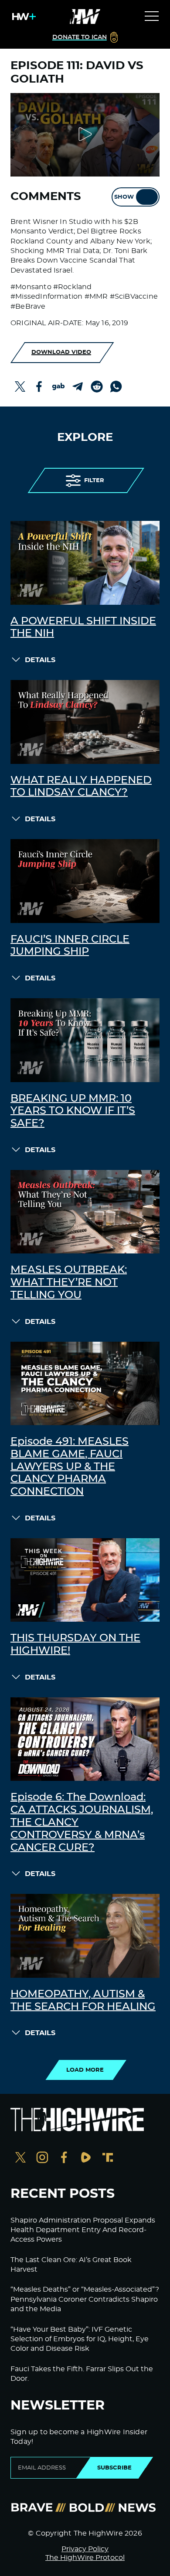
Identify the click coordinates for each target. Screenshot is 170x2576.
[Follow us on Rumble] (86, 2158)
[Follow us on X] (20, 2158)
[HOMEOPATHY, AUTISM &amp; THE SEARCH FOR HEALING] (85, 1936)
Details (40, 660)
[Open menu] (152, 17)
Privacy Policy (85, 2549)
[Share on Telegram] (78, 387)
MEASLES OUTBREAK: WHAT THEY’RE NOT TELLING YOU (69, 1283)
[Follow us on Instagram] (42, 2158)
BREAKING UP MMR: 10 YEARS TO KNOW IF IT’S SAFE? (73, 1111)
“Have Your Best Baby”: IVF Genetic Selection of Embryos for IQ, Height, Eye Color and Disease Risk (80, 2339)
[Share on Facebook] (39, 387)
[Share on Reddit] (97, 387)
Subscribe (114, 2468)
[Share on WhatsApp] (116, 387)
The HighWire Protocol (85, 2558)
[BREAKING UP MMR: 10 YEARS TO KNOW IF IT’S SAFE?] (85, 1040)
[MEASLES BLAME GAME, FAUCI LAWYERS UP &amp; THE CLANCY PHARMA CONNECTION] (85, 1383)
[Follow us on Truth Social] (108, 2158)
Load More (85, 2070)
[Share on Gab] (58, 387)
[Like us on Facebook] (64, 2158)
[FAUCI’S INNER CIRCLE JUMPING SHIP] (85, 881)
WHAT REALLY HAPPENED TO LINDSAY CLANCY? (81, 787)
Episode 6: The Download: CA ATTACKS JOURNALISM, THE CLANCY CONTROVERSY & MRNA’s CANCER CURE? (82, 1822)
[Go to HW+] (22, 17)
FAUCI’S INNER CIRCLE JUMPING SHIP (70, 946)
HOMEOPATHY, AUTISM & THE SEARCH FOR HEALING (83, 2001)
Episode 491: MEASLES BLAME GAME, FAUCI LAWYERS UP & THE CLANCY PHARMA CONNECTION (70, 1467)
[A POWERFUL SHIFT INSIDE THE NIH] (85, 563)
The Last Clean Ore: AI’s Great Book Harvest (71, 2265)
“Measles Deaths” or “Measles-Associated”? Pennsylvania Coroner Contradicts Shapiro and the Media (85, 2299)
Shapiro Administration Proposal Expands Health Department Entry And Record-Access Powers (83, 2230)
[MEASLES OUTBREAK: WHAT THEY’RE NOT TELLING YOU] (85, 1212)
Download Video (61, 352)
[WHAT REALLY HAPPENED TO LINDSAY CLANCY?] (85, 722)
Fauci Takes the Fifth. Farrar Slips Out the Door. (82, 2374)
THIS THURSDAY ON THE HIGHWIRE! (75, 1645)
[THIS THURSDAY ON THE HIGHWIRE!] (85, 1580)
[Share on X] (20, 387)
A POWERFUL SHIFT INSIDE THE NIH (83, 628)
